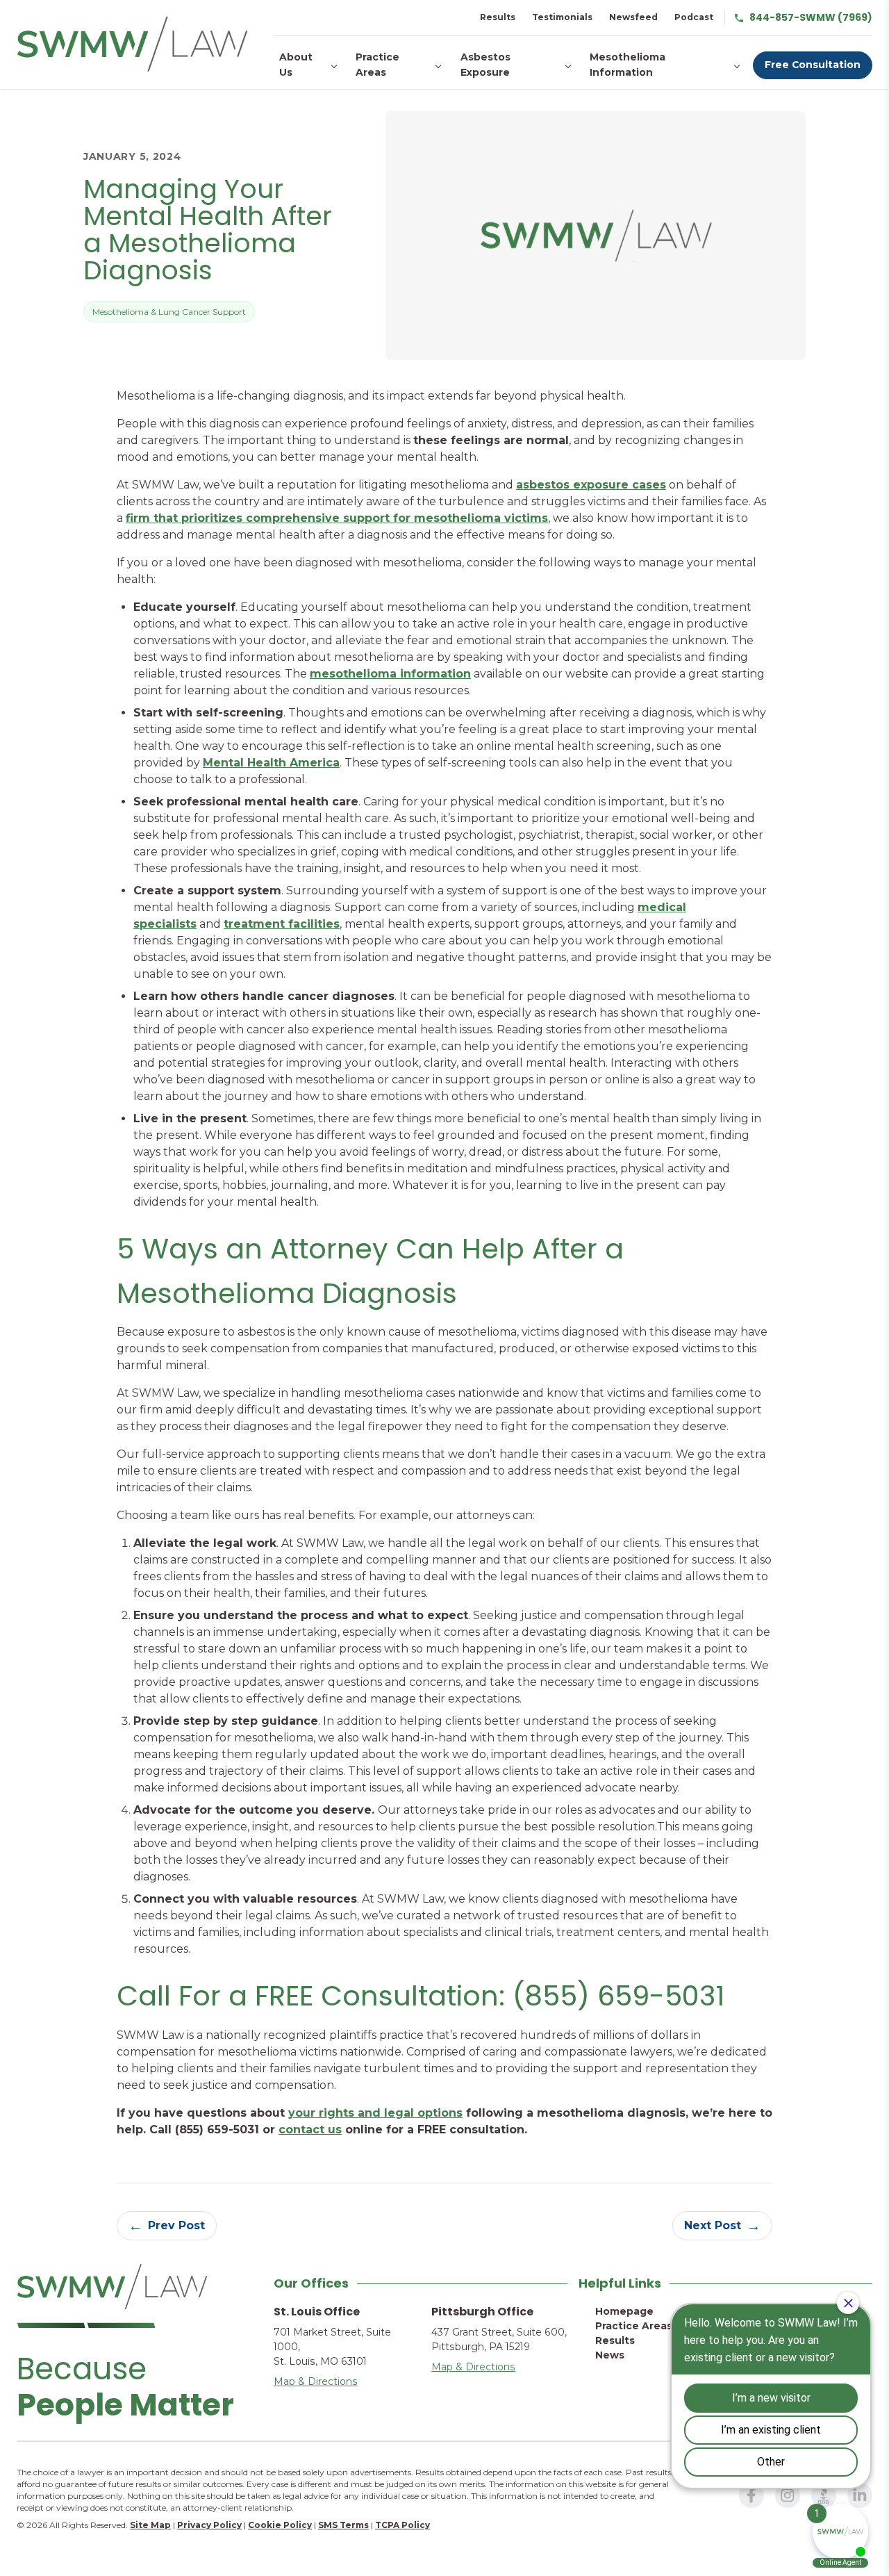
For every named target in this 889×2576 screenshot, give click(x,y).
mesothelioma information (390, 674)
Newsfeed (633, 17)
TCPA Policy (402, 2525)
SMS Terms (343, 2525)
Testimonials (562, 17)
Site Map (150, 2525)
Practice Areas (377, 65)
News (610, 2355)
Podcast (694, 17)
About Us (296, 65)
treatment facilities (282, 924)
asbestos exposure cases (591, 485)
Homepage (624, 2311)
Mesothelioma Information (628, 65)
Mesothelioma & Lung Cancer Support (169, 312)
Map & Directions (316, 2381)
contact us (310, 2130)
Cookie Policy (280, 2525)
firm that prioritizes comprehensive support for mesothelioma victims (337, 518)
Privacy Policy (209, 2525)
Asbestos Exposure (485, 65)
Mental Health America (271, 763)
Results (498, 17)
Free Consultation (813, 65)
